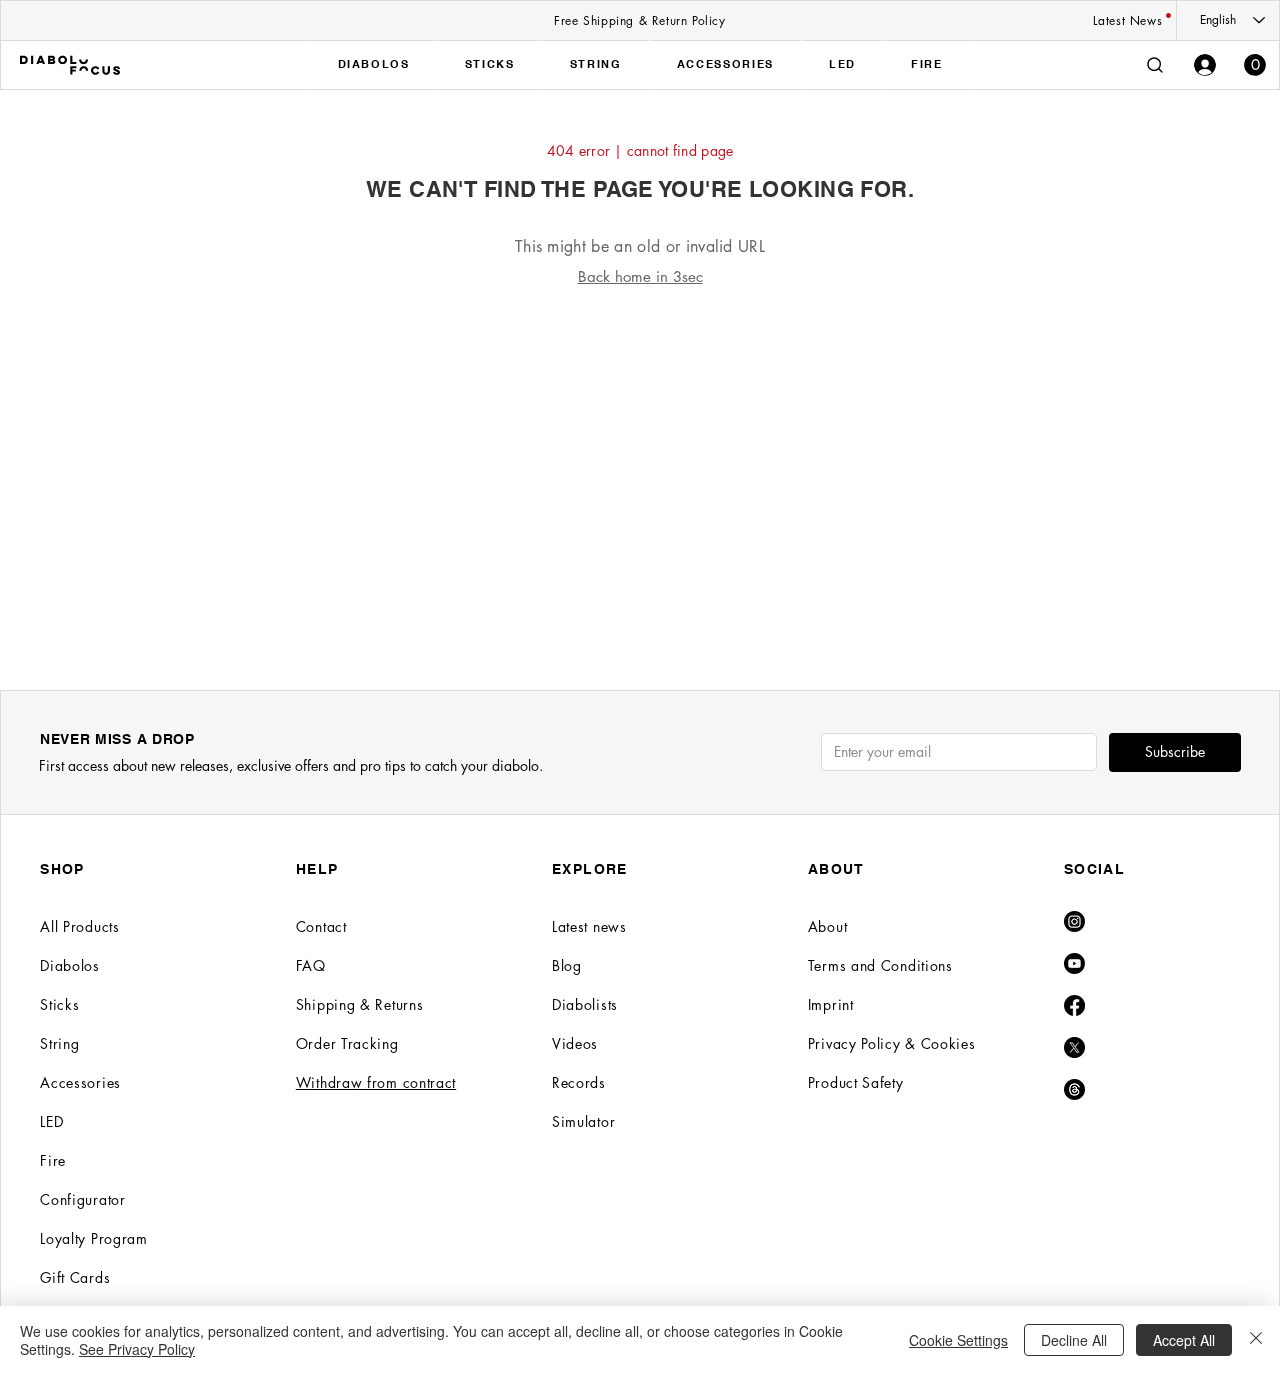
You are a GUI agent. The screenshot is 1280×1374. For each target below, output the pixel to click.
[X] (1074, 1047)
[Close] (1256, 1340)
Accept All (1184, 1340)
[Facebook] (1074, 1005)
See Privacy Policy (137, 1349)
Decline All (1074, 1340)
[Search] (1155, 65)
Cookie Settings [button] (958, 1340)
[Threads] (1074, 1089)
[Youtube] (1074, 963)
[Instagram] (1074, 921)
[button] (1255, 65)
